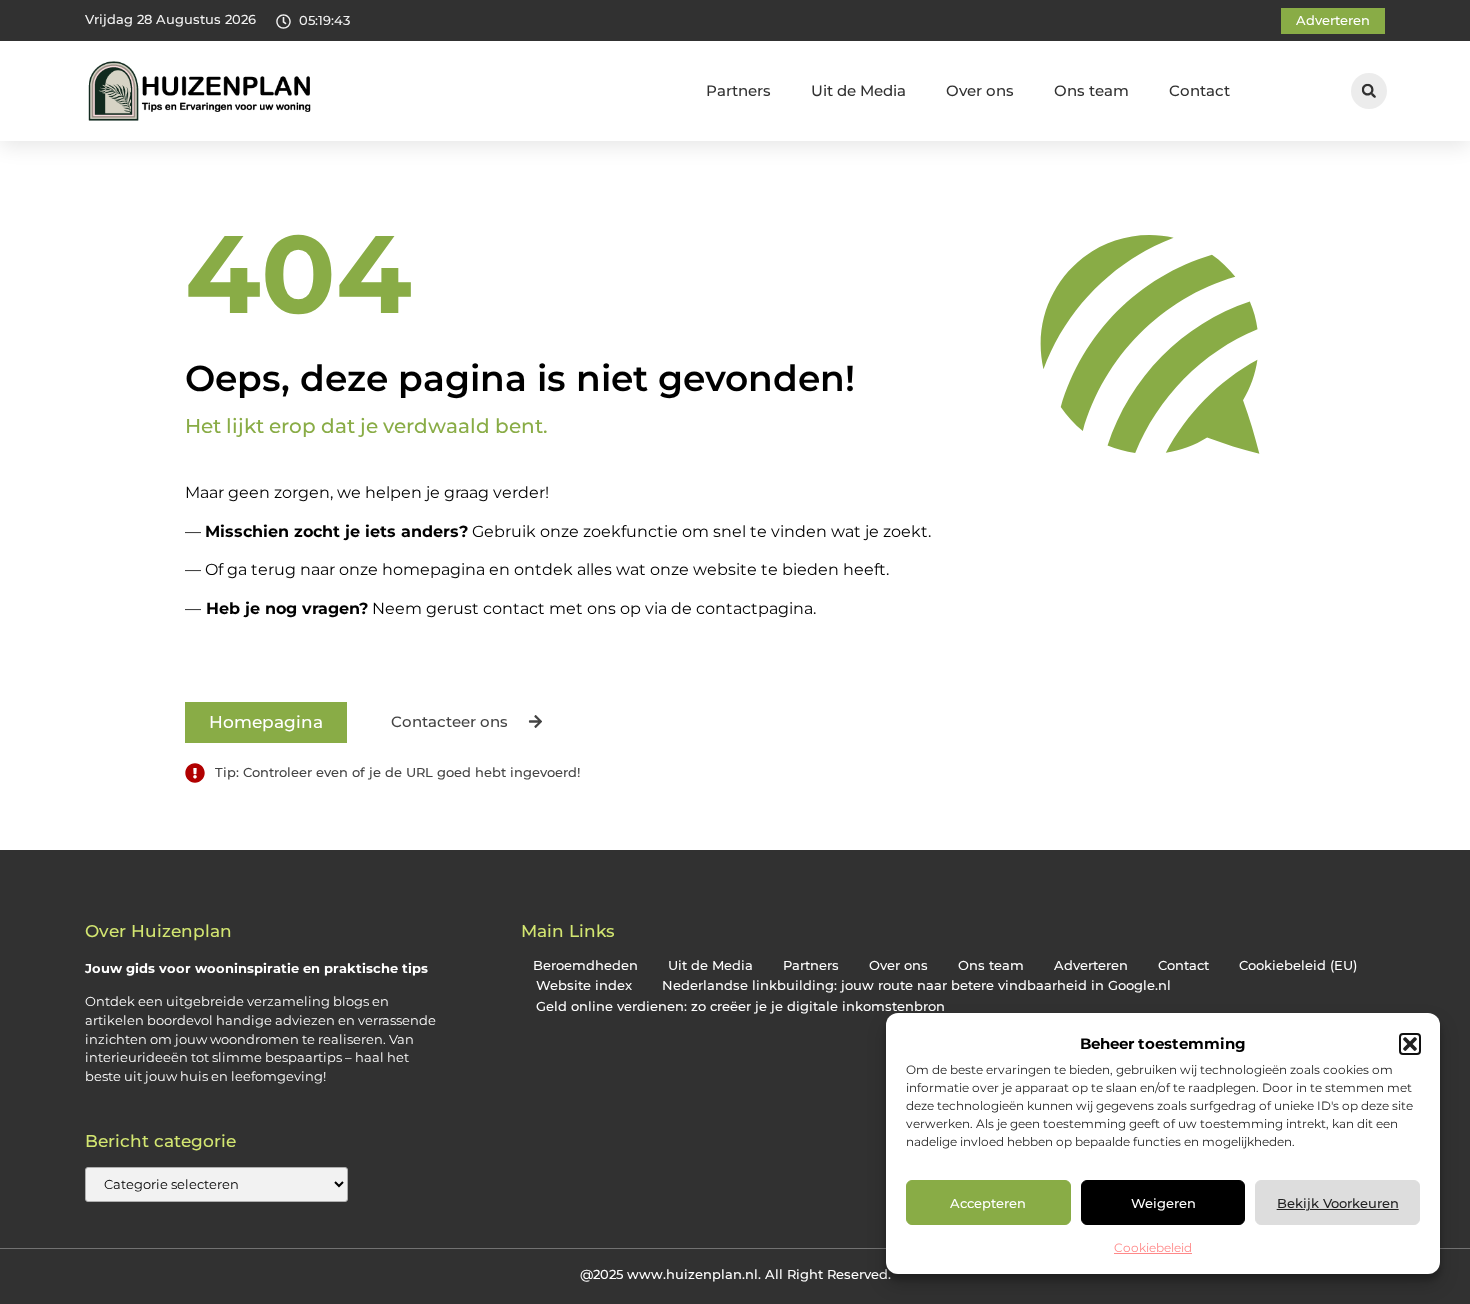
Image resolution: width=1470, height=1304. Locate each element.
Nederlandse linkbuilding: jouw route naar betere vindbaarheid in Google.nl (916, 985)
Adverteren (1091, 965)
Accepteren (988, 1203)
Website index (584, 985)
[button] (1410, 1044)
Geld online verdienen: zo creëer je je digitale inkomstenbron (740, 1006)
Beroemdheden (585, 965)
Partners (738, 90)
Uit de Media (858, 90)
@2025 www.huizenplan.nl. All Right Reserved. (735, 1274)
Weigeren (1163, 1203)
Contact (1199, 90)
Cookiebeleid (1153, 1247)
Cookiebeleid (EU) (1298, 965)
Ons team (1091, 90)
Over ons (980, 90)
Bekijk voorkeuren (1338, 1203)
